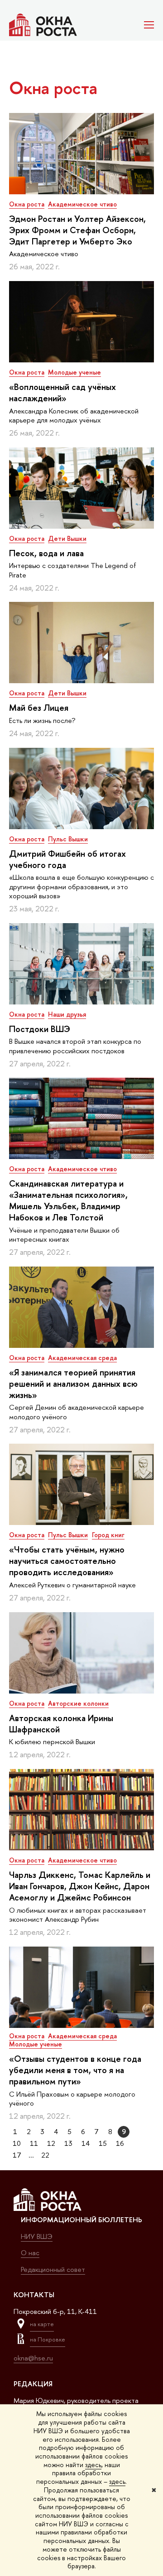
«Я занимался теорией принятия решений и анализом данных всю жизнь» (73, 1384)
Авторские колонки (78, 1703)
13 (68, 2143)
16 (120, 2143)
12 (51, 2143)
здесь (93, 2465)
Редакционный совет (53, 2269)
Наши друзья (67, 1014)
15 (103, 2143)
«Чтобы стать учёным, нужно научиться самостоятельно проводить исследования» (67, 1561)
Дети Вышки (67, 538)
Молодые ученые (74, 372)
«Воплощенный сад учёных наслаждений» (62, 392)
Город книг (108, 1535)
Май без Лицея (39, 708)
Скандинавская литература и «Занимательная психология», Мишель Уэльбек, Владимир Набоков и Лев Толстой (68, 1200)
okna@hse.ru (33, 2358)
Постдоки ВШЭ (40, 1029)
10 (17, 2143)
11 (34, 2143)
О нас (30, 2253)
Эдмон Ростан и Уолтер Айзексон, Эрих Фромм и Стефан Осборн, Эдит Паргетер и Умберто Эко (77, 230)
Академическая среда (82, 1358)
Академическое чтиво (82, 204)
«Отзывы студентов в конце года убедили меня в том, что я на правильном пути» (75, 2070)
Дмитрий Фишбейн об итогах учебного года (67, 859)
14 (86, 2143)
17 (17, 2155)
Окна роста (27, 204)
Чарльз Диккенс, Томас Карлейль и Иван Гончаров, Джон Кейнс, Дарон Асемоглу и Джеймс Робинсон (80, 1886)
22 (45, 2155)
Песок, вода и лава (46, 553)
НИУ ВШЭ (37, 2236)
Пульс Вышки (68, 839)
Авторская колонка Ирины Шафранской (61, 1724)
